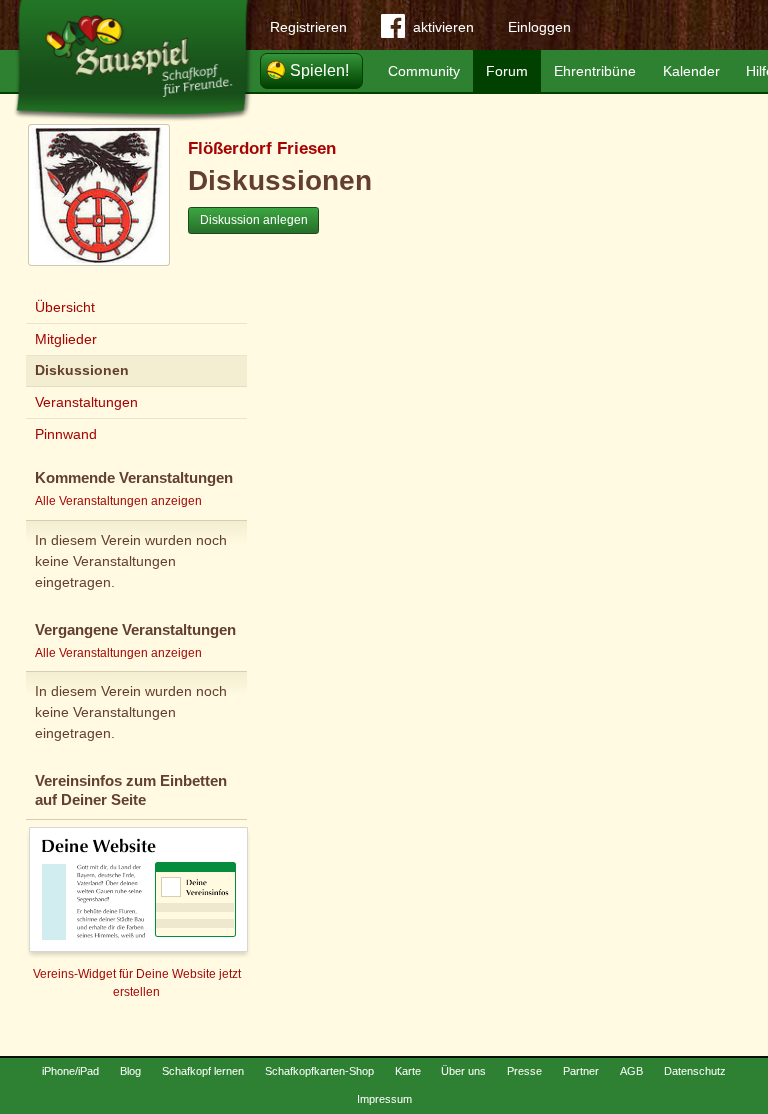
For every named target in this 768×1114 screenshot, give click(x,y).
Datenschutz (695, 1071)
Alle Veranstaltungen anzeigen (118, 501)
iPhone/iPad (70, 1071)
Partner (581, 1071)
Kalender (691, 71)
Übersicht (65, 307)
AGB (631, 1071)
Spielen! (319, 70)
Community (424, 71)
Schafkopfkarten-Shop (319, 1071)
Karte (408, 1071)
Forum (507, 71)
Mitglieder (66, 339)
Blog (130, 1071)
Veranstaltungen (86, 402)
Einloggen (539, 27)
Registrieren (308, 27)
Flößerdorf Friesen (262, 148)
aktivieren (443, 27)
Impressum (384, 1099)
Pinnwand (66, 434)
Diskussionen (82, 370)
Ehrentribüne (595, 71)
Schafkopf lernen (203, 1071)
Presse (524, 1071)
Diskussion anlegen (254, 220)
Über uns (463, 1071)
